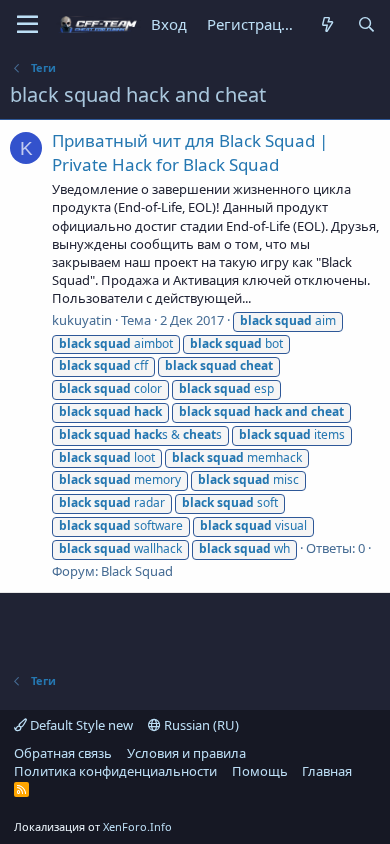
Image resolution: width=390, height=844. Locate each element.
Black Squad (137, 571)
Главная (327, 771)
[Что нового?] (326, 24)
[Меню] (27, 25)
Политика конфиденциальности (115, 771)
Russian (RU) (200, 725)
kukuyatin (82, 320)
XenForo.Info (137, 826)
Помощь (260, 771)
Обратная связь (63, 753)
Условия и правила (186, 753)
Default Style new (80, 725)
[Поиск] (366, 24)
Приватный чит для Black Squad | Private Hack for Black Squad (190, 152)
